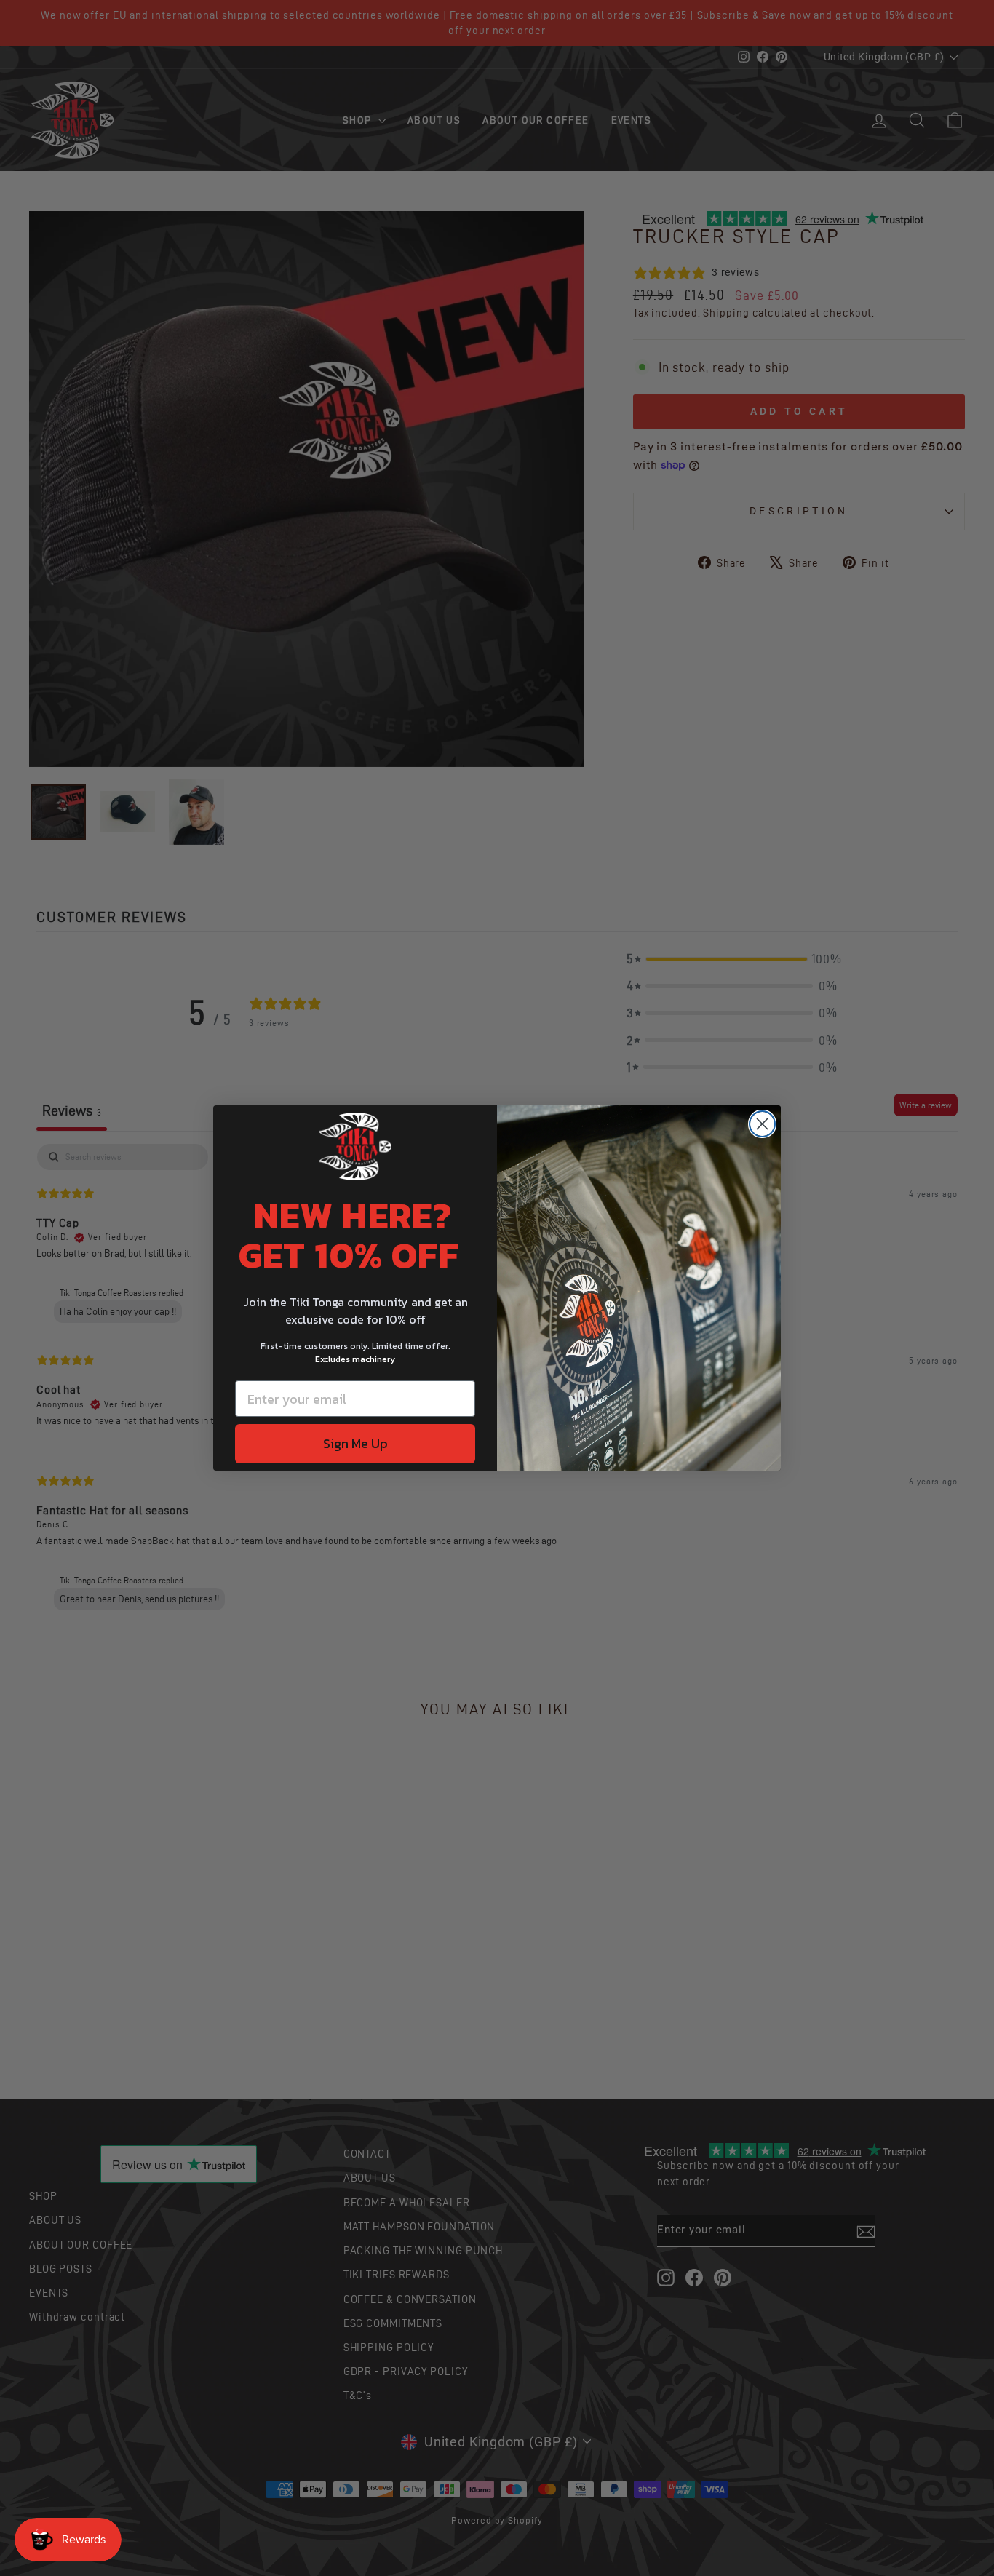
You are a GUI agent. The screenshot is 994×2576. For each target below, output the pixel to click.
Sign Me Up (355, 1443)
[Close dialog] (762, 1124)
